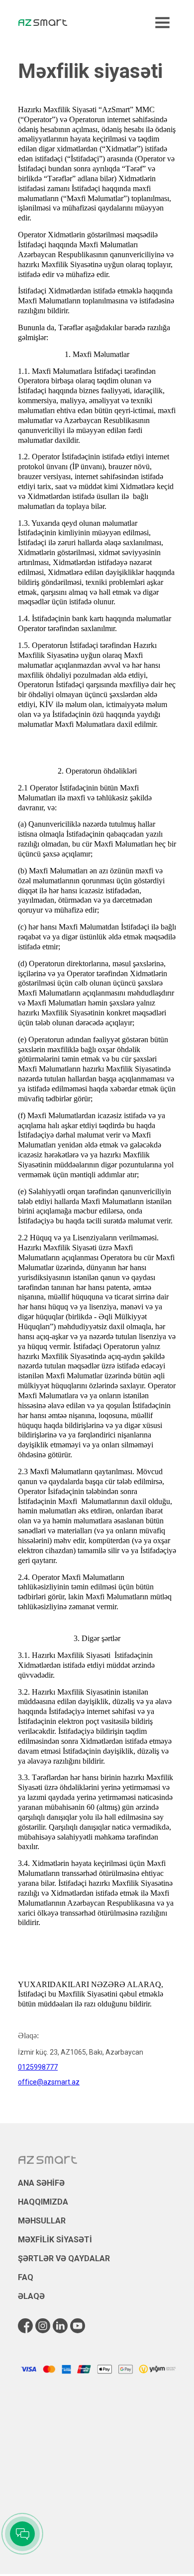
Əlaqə (31, 2296)
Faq (26, 2277)
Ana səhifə (41, 2183)
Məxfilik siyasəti (55, 2240)
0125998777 (38, 2067)
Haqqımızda (43, 2202)
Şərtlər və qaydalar (64, 2258)
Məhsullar (42, 2221)
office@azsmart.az (49, 2082)
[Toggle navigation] (162, 23)
